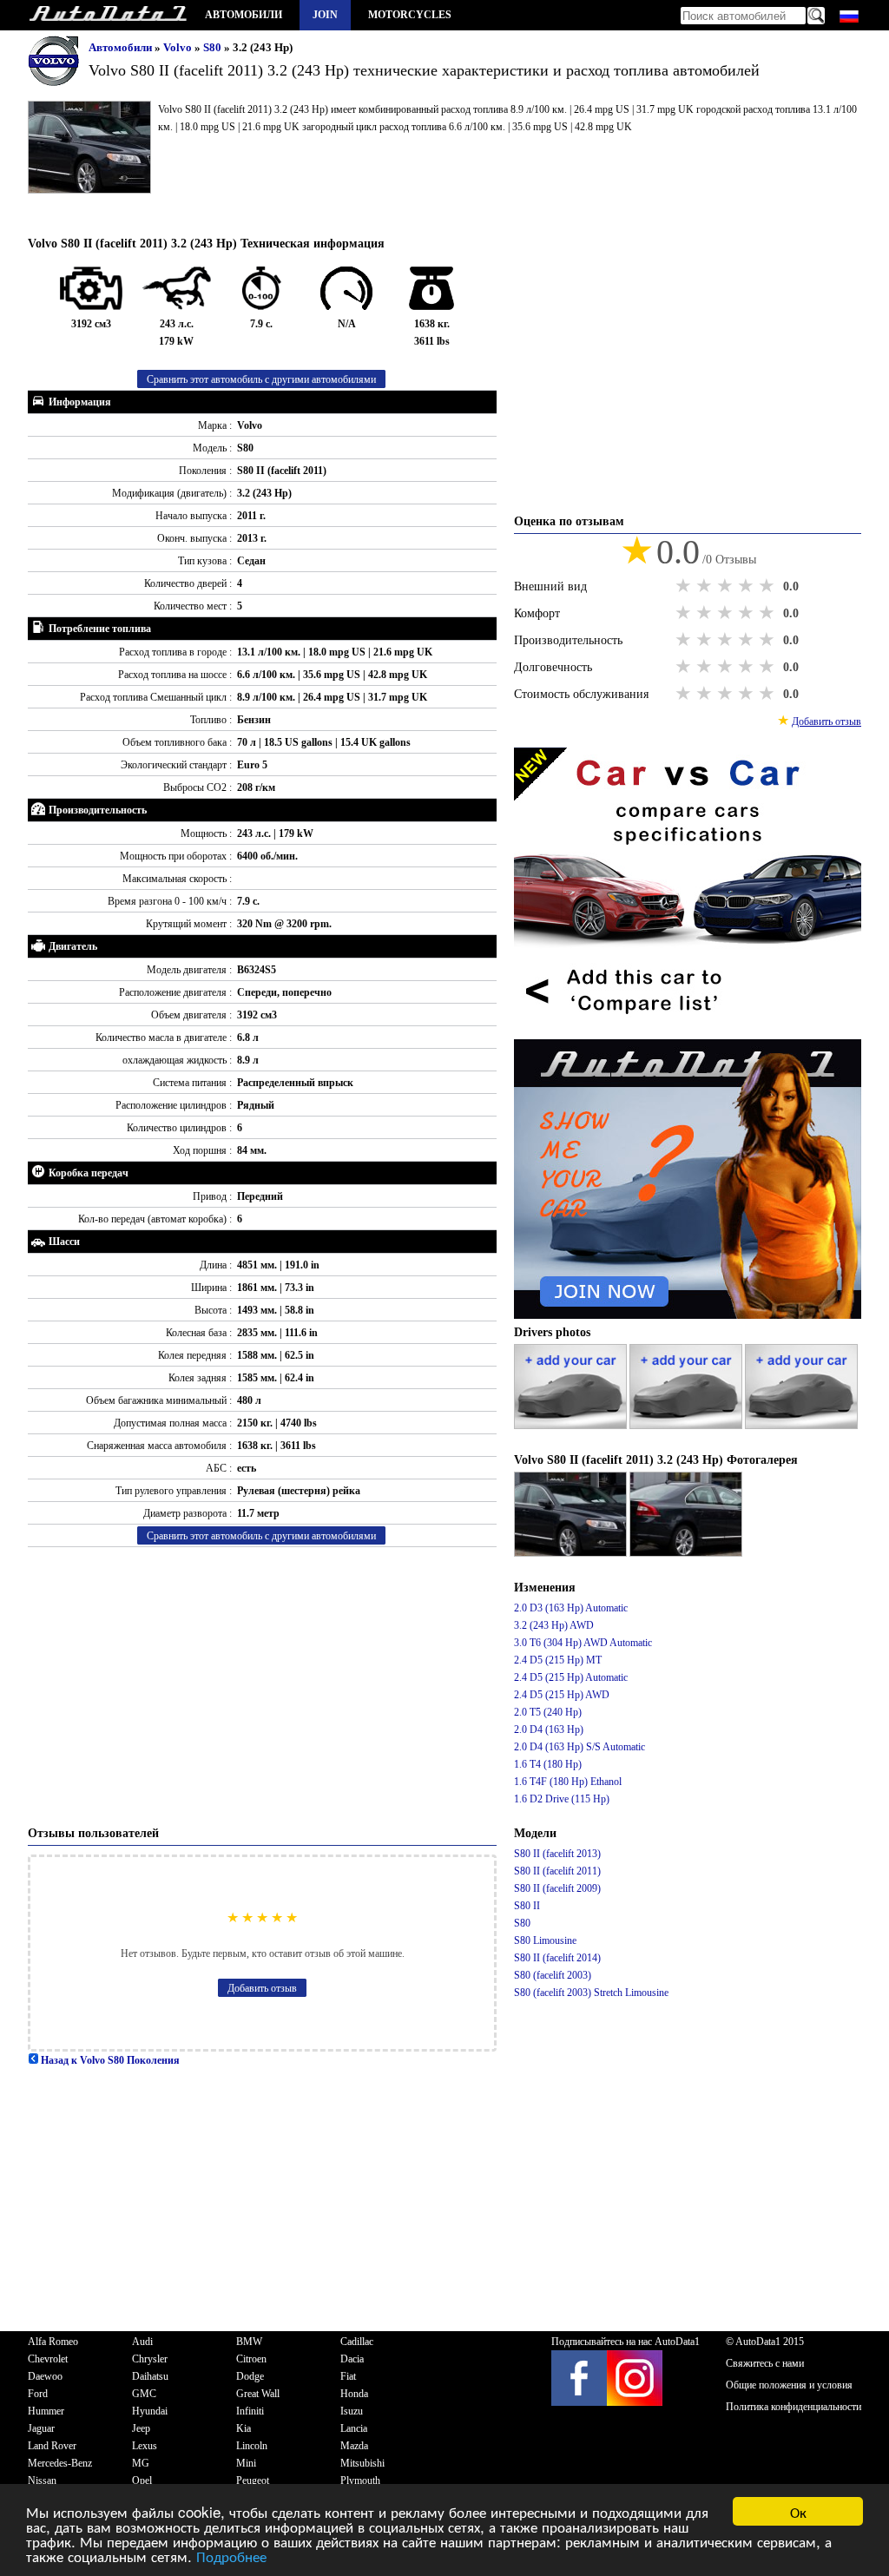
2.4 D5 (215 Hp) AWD (562, 1695)
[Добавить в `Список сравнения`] (688, 1031)
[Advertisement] (262, 1686)
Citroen (251, 2359)
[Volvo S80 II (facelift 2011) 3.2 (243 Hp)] (572, 1553)
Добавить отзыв (262, 1988)
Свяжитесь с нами (765, 2363)
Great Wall (258, 2394)
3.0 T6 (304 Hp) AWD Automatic (583, 1643)
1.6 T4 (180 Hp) (548, 1764)
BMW (249, 2342)
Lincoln (252, 2446)
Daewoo (45, 2376)
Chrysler (150, 2359)
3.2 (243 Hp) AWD (554, 1625)
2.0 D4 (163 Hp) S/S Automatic (579, 1747)
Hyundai (150, 2411)
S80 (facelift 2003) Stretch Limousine (591, 1993)
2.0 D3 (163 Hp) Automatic (571, 1608)
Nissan (42, 2480)
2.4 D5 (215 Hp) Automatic (571, 1677)
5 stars (768, 586)
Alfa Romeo (53, 2342)
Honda (354, 2394)
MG (141, 2463)
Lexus (145, 2446)
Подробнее (231, 2556)
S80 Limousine (545, 1940)
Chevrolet (48, 2359)
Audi (142, 2342)
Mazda (354, 2446)
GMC (144, 2394)
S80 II (527, 1906)
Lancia (354, 2428)
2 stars (706, 586)
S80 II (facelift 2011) (557, 1871)
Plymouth (360, 2480)
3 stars (727, 586)
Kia (244, 2428)
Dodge (250, 2376)
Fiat (348, 2376)
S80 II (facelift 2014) (557, 1958)
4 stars (747, 586)
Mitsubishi (362, 2463)
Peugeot (253, 2480)
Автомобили (244, 15)
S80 (214, 47)
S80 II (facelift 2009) (557, 1888)
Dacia (352, 2359)
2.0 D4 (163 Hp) (549, 1729)
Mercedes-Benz (60, 2463)
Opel (142, 2480)
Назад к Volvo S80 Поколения (109, 2060)
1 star (685, 586)
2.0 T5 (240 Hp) (548, 1712)
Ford (38, 2394)
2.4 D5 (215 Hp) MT (558, 1660)
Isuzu (352, 2411)
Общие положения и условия (789, 2385)
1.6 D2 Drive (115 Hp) (562, 1799)
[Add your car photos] (572, 1426)
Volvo (179, 47)
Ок (798, 2511)
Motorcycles (410, 15)
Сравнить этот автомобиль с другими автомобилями (261, 379)
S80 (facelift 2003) (553, 1975)
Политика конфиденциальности (794, 2407)
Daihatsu (150, 2376)
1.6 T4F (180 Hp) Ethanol (568, 1782)
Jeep (141, 2428)
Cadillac (357, 2342)
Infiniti (250, 2411)
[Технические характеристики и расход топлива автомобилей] (108, 15)
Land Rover (52, 2446)
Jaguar (41, 2428)
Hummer (46, 2411)
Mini (246, 2463)
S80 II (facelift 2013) (557, 1854)
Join (325, 15)
